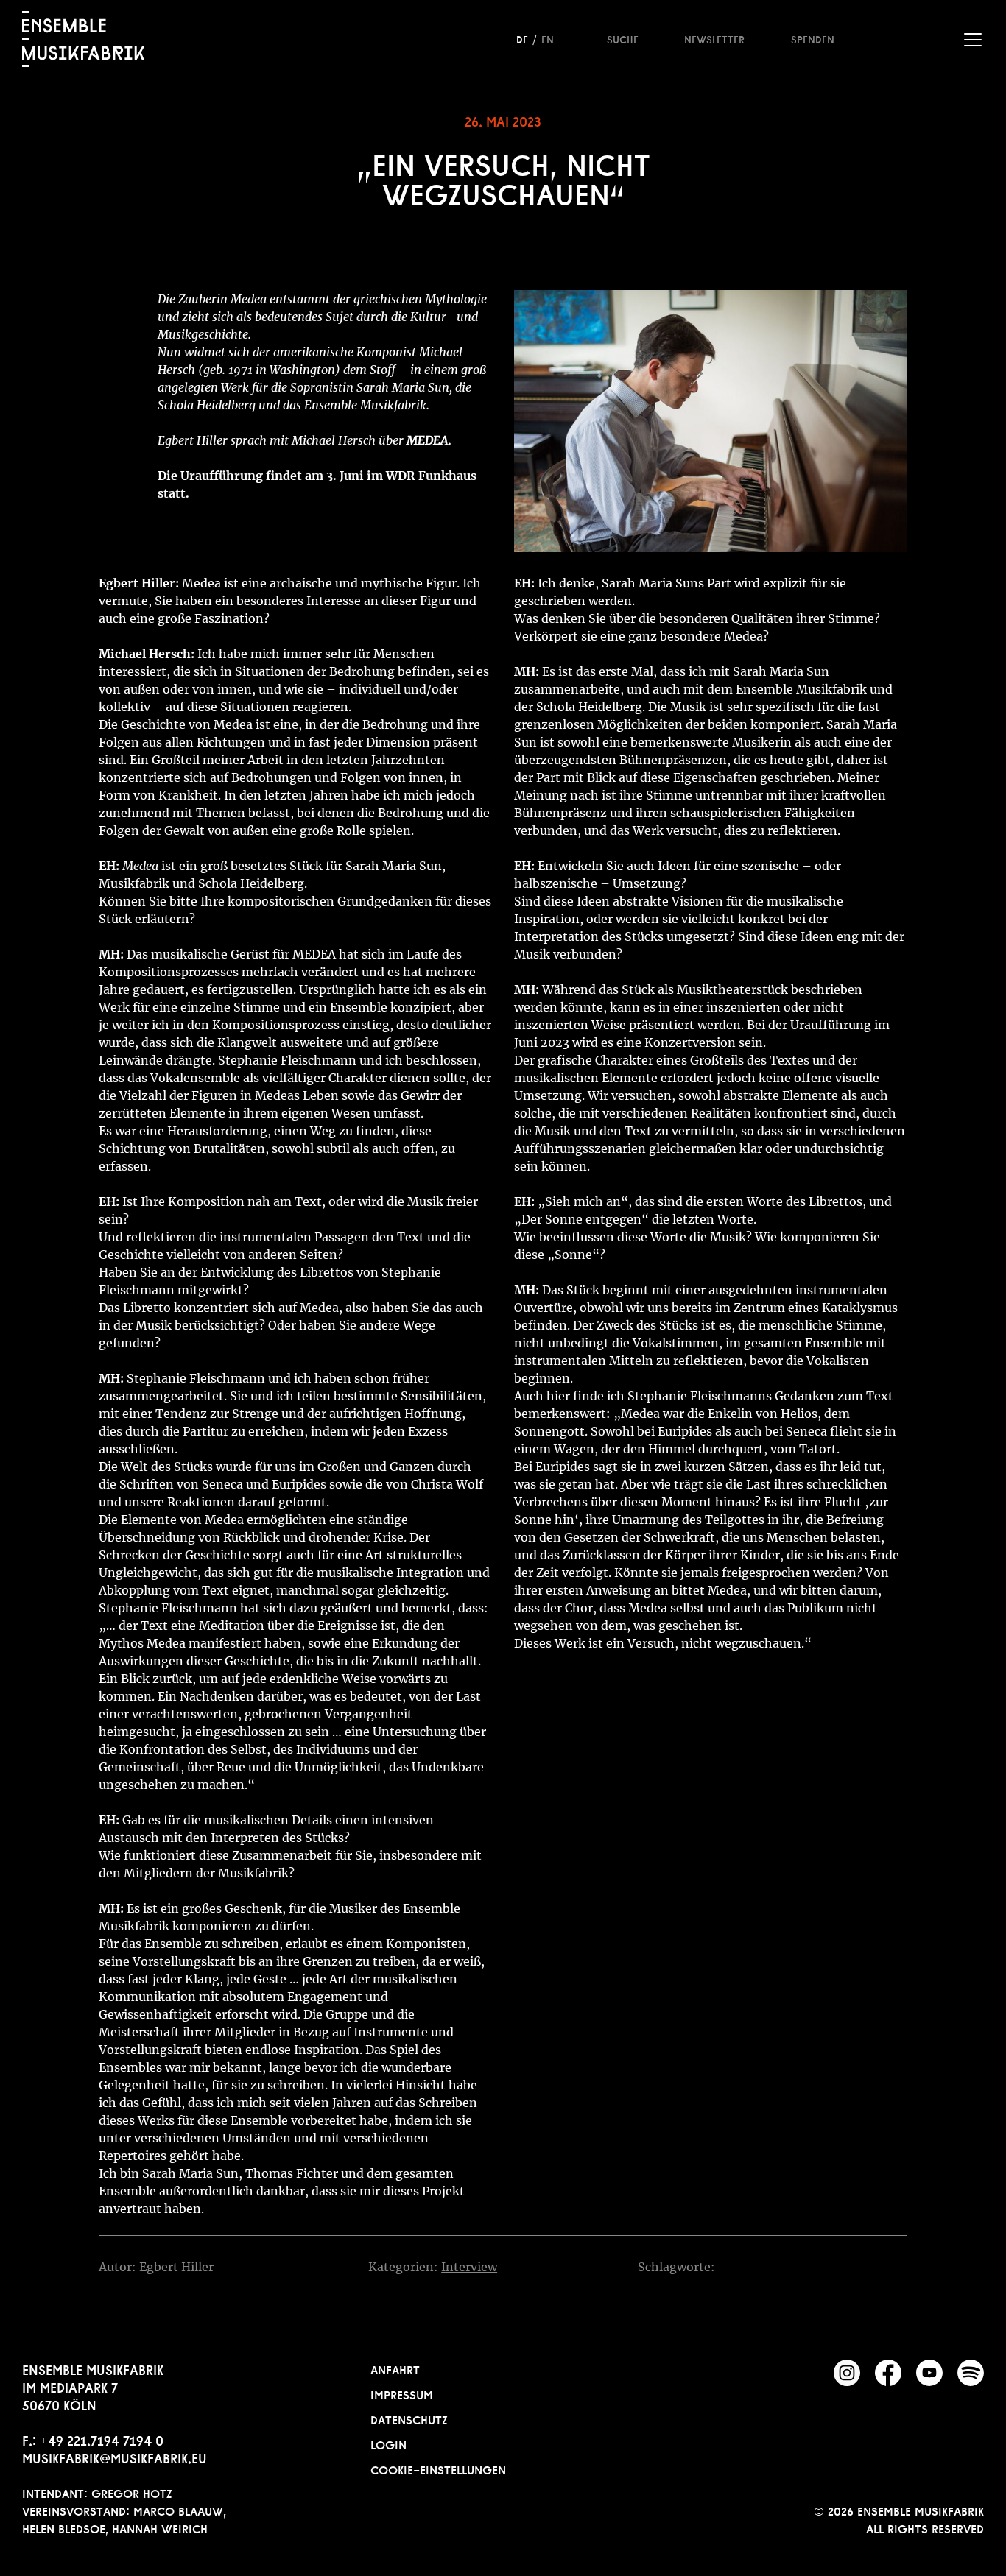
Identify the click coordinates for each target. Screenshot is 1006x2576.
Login (388, 2443)
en (548, 38)
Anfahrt (395, 2368)
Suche (623, 38)
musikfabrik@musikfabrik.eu (115, 2457)
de (522, 38)
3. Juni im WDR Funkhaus (401, 476)
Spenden (813, 38)
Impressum (402, 2393)
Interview (469, 2267)
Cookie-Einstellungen (438, 2469)
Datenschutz (409, 2418)
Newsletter (714, 38)
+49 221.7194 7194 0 (102, 2439)
